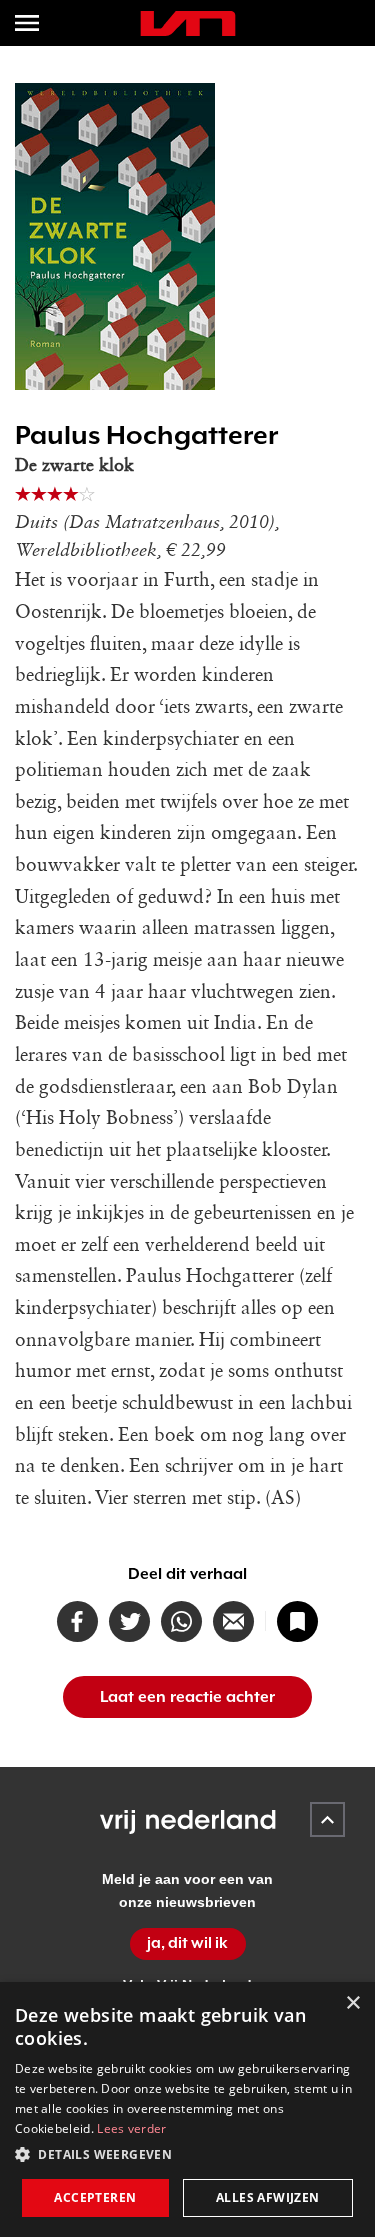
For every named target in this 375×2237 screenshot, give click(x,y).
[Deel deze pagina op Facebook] (77, 1621)
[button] (187, 2155)
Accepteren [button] (95, 2197)
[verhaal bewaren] (297, 1621)
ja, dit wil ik (187, 1943)
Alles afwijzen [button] (268, 2197)
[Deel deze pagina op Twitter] (129, 1621)
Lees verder (131, 2128)
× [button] (352, 2003)
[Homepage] (188, 23)
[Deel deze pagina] (233, 1621)
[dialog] (187, 2109)
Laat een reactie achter (187, 1697)
